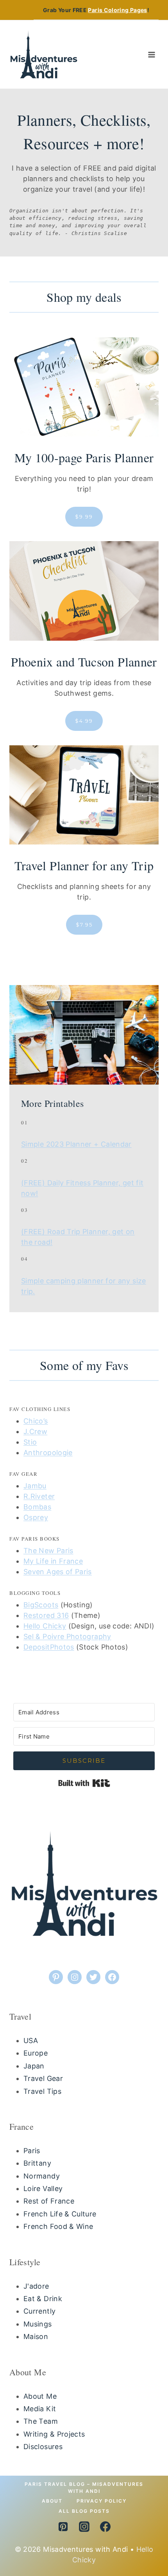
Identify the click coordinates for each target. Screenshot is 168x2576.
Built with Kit (84, 1783)
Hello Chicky (45, 1626)
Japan (34, 2066)
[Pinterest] (63, 2526)
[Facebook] (105, 2526)
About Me (40, 2396)
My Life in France (53, 1561)
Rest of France (49, 2201)
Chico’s (36, 1421)
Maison (36, 2336)
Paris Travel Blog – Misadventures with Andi (84, 2488)
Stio (30, 1442)
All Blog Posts (84, 2511)
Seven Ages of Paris (58, 1572)
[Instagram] (84, 2526)
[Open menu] (151, 54)
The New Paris (48, 1551)
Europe (36, 2053)
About (52, 2501)
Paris (32, 2151)
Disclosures (43, 2447)
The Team (41, 2421)
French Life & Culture (60, 2214)
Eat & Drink (43, 2299)
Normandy (42, 2176)
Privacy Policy (102, 2501)
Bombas (37, 1507)
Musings (38, 2324)
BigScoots (41, 1605)
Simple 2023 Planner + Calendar (76, 1144)
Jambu (35, 1486)
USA (31, 2041)
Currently (39, 2311)
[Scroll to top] (144, 2540)
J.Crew (35, 1431)
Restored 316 (46, 1615)
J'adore (36, 2286)
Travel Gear (43, 2078)
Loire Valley (43, 2189)
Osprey (36, 1517)
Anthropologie (48, 1453)
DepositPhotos (49, 1647)
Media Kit (40, 2409)
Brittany (37, 2163)
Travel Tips (42, 2091)
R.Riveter (39, 1496)
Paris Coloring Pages (117, 10)
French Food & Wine (58, 2226)
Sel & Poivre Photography (67, 1636)
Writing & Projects (54, 2434)
